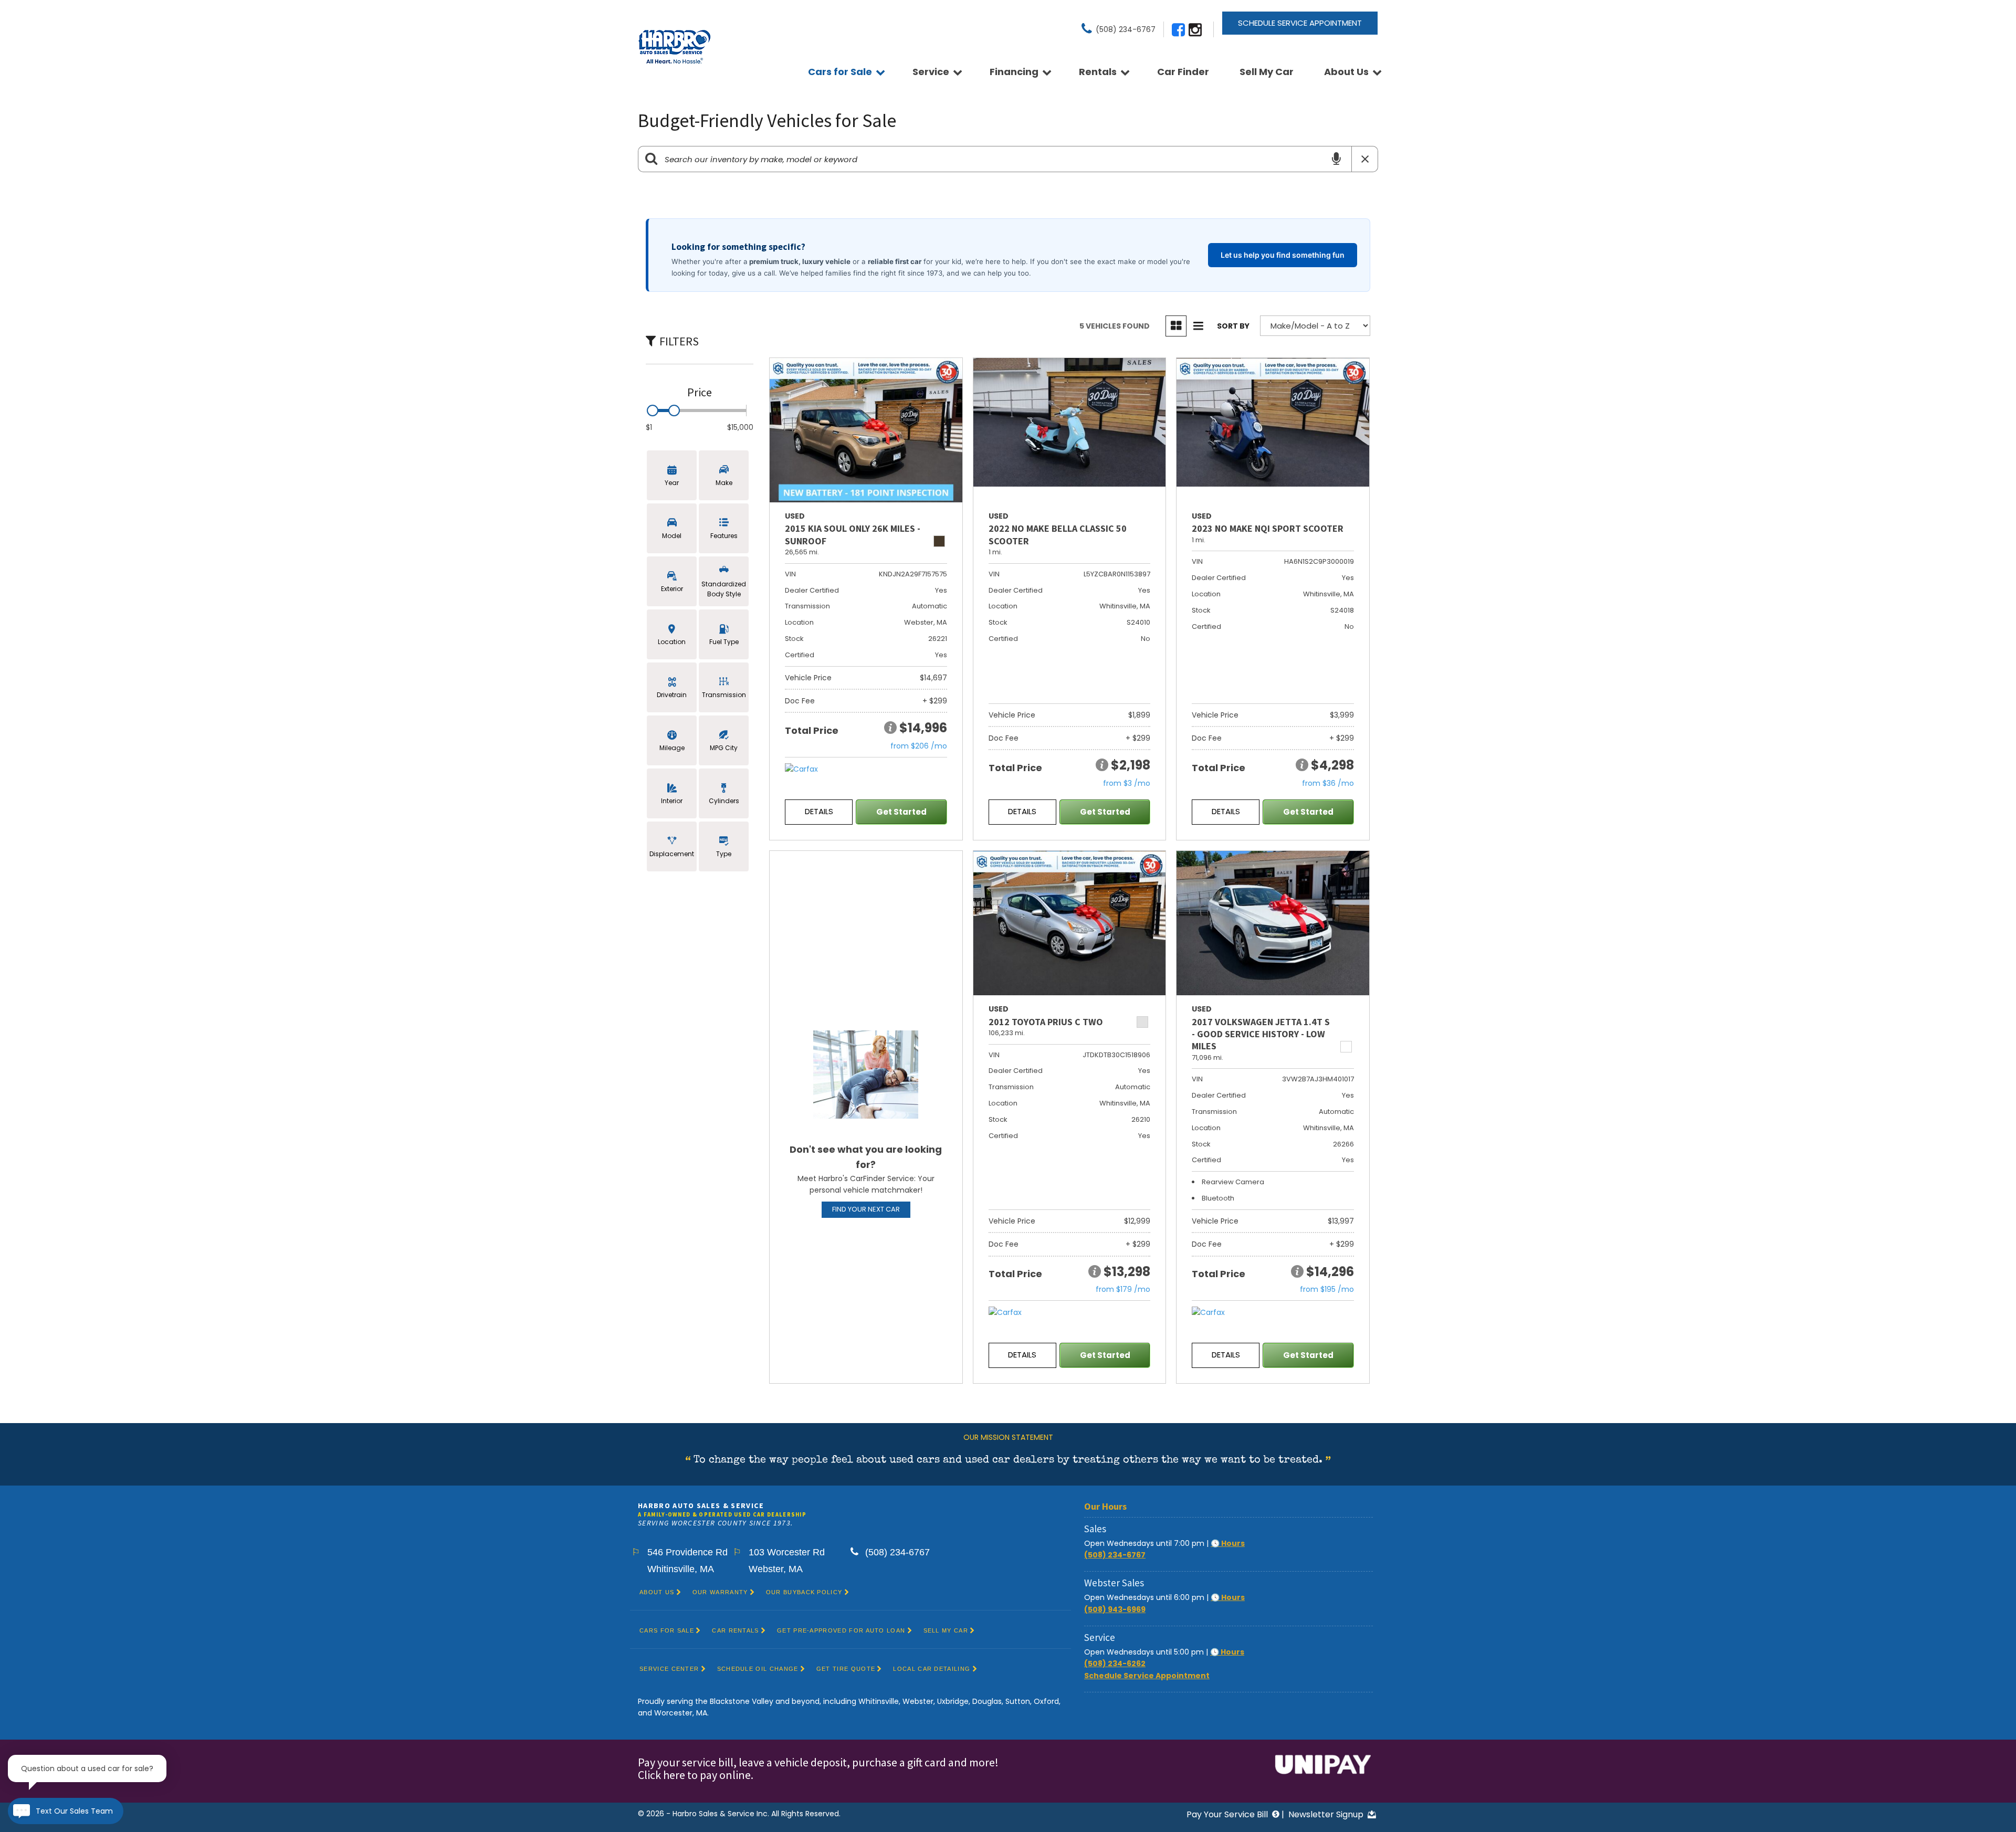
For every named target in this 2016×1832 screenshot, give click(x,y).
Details (819, 811)
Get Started (901, 812)
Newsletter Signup (1327, 1814)
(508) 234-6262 (1115, 1663)
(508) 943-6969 (1115, 1609)
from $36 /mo (1328, 783)
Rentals (1098, 72)
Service (931, 72)
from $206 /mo (919, 746)
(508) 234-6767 (1115, 1555)
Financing (1014, 72)
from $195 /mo (1327, 1289)
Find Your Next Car (866, 1209)
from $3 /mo (1127, 783)
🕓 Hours (1228, 1543)
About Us (1346, 72)
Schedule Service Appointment (1300, 23)
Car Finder (1183, 72)
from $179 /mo (1123, 1289)
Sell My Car (1267, 72)
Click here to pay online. (697, 1775)
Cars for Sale (840, 72)
